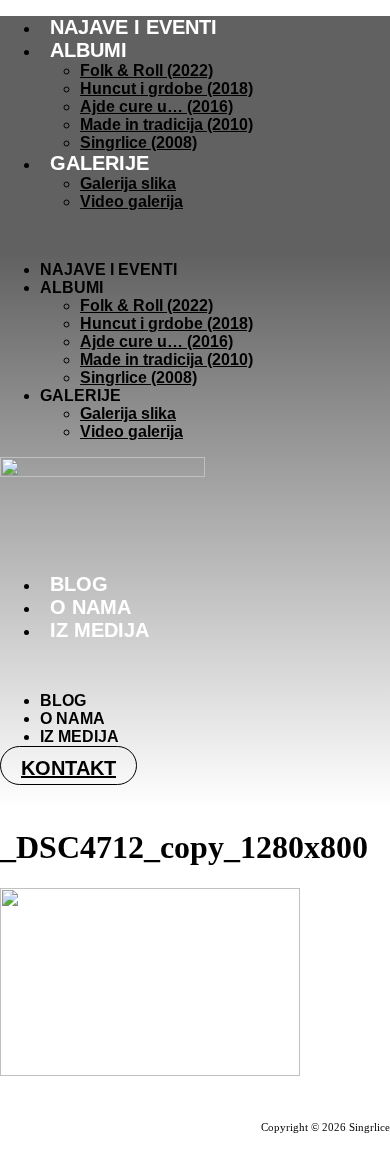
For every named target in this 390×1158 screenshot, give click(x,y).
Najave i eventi (133, 27)
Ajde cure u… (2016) (156, 106)
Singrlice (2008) (138, 142)
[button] (195, 236)
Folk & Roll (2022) (146, 70)
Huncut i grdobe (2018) (166, 88)
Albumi (88, 50)
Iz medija (99, 630)
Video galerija (131, 201)
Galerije (99, 163)
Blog (79, 584)
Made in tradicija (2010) (166, 124)
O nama (90, 607)
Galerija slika (128, 183)
